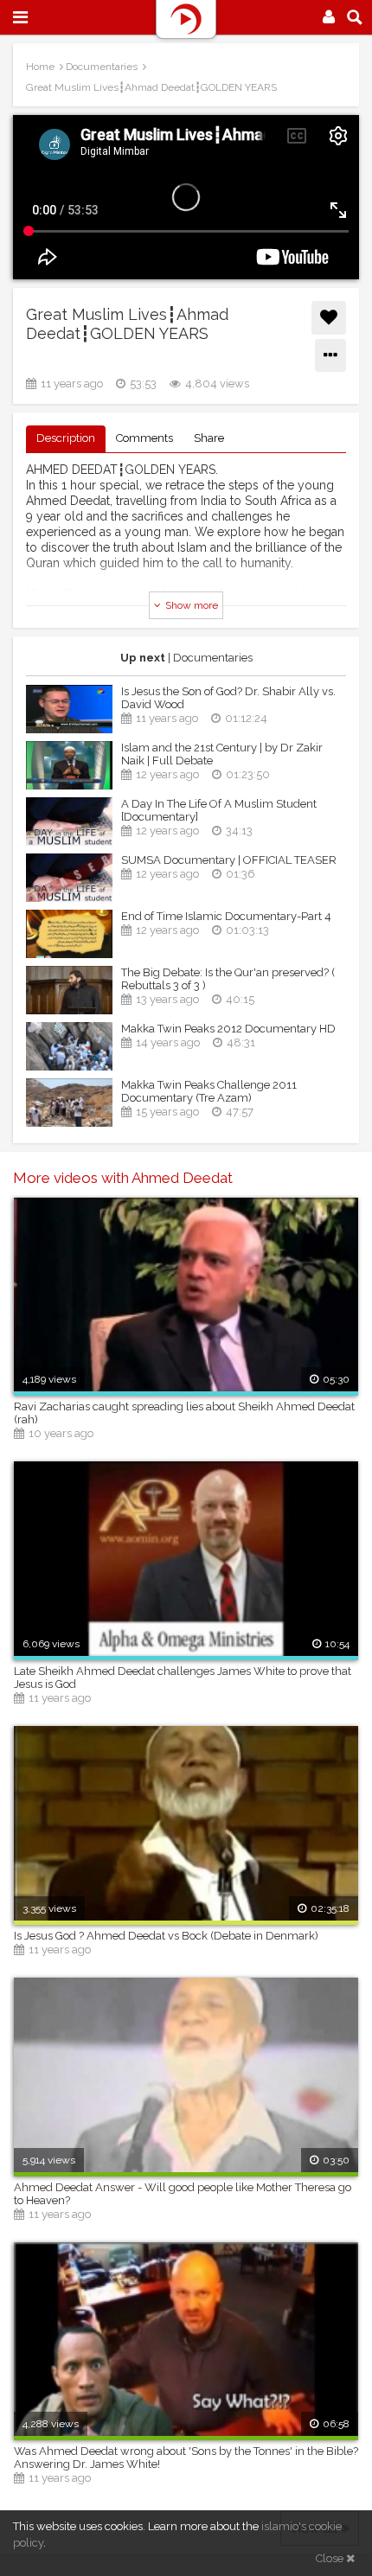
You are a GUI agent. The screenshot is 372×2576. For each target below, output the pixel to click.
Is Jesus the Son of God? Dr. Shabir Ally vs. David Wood (228, 698)
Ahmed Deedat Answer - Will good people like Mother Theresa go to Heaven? (183, 2194)
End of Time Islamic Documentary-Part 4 (226, 916)
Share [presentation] (209, 438)
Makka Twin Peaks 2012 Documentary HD (228, 1029)
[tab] (66, 439)
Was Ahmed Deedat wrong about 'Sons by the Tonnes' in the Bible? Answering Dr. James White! (186, 2458)
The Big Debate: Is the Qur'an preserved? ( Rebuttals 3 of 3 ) (228, 979)
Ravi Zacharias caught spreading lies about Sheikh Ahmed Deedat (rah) (184, 1413)
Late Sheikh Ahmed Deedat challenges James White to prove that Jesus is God (183, 1678)
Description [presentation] (66, 438)
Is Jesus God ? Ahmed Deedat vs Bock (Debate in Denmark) (166, 1936)
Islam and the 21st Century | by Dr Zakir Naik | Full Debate (222, 754)
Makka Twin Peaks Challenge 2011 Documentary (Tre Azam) (209, 1091)
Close (331, 2558)
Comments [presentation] (144, 438)
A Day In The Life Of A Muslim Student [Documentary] (219, 810)
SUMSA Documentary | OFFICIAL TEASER (229, 860)
